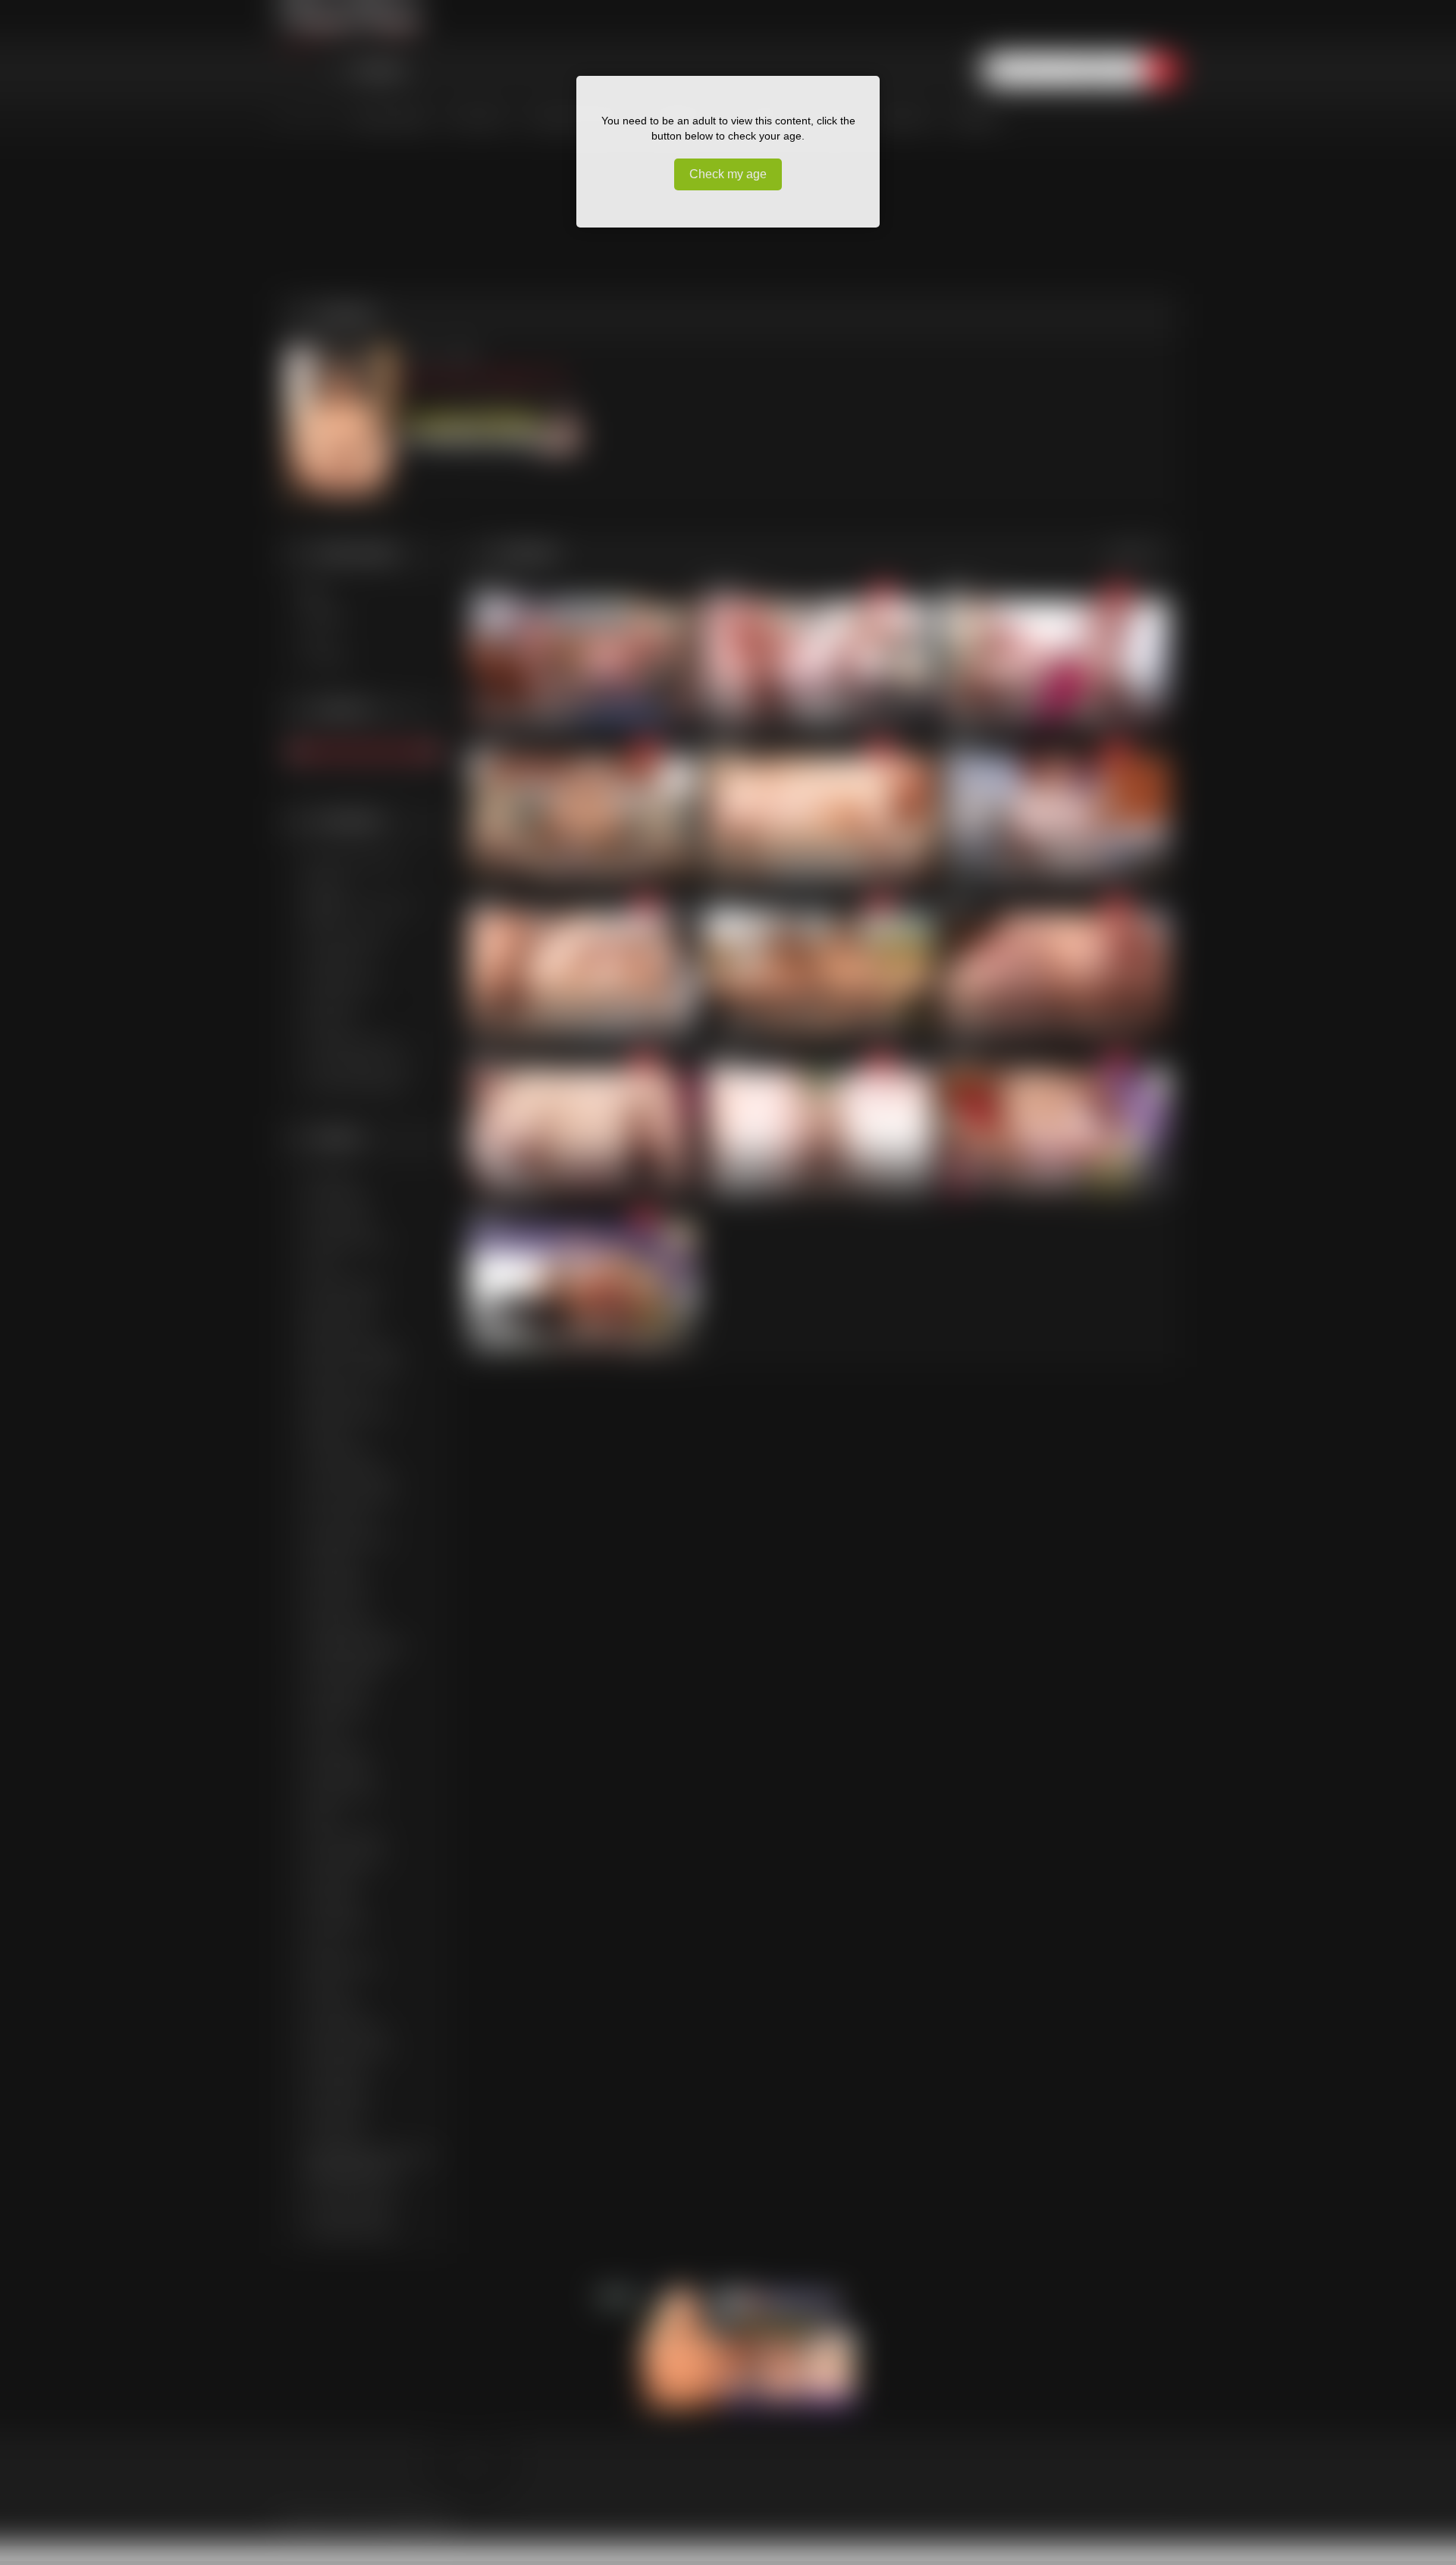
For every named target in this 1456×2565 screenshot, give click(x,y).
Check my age (728, 174)
